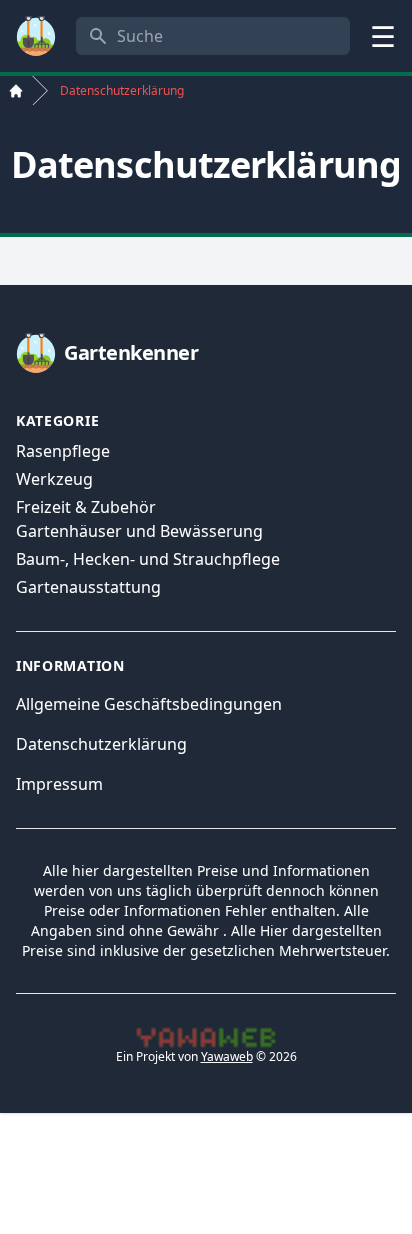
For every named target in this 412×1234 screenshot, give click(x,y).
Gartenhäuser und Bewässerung (139, 531)
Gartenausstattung (88, 587)
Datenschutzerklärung (101, 744)
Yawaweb (227, 1056)
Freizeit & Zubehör (86, 507)
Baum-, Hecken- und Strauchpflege (148, 559)
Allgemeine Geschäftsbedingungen (149, 704)
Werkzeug (54, 479)
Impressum (59, 784)
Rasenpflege (63, 451)
